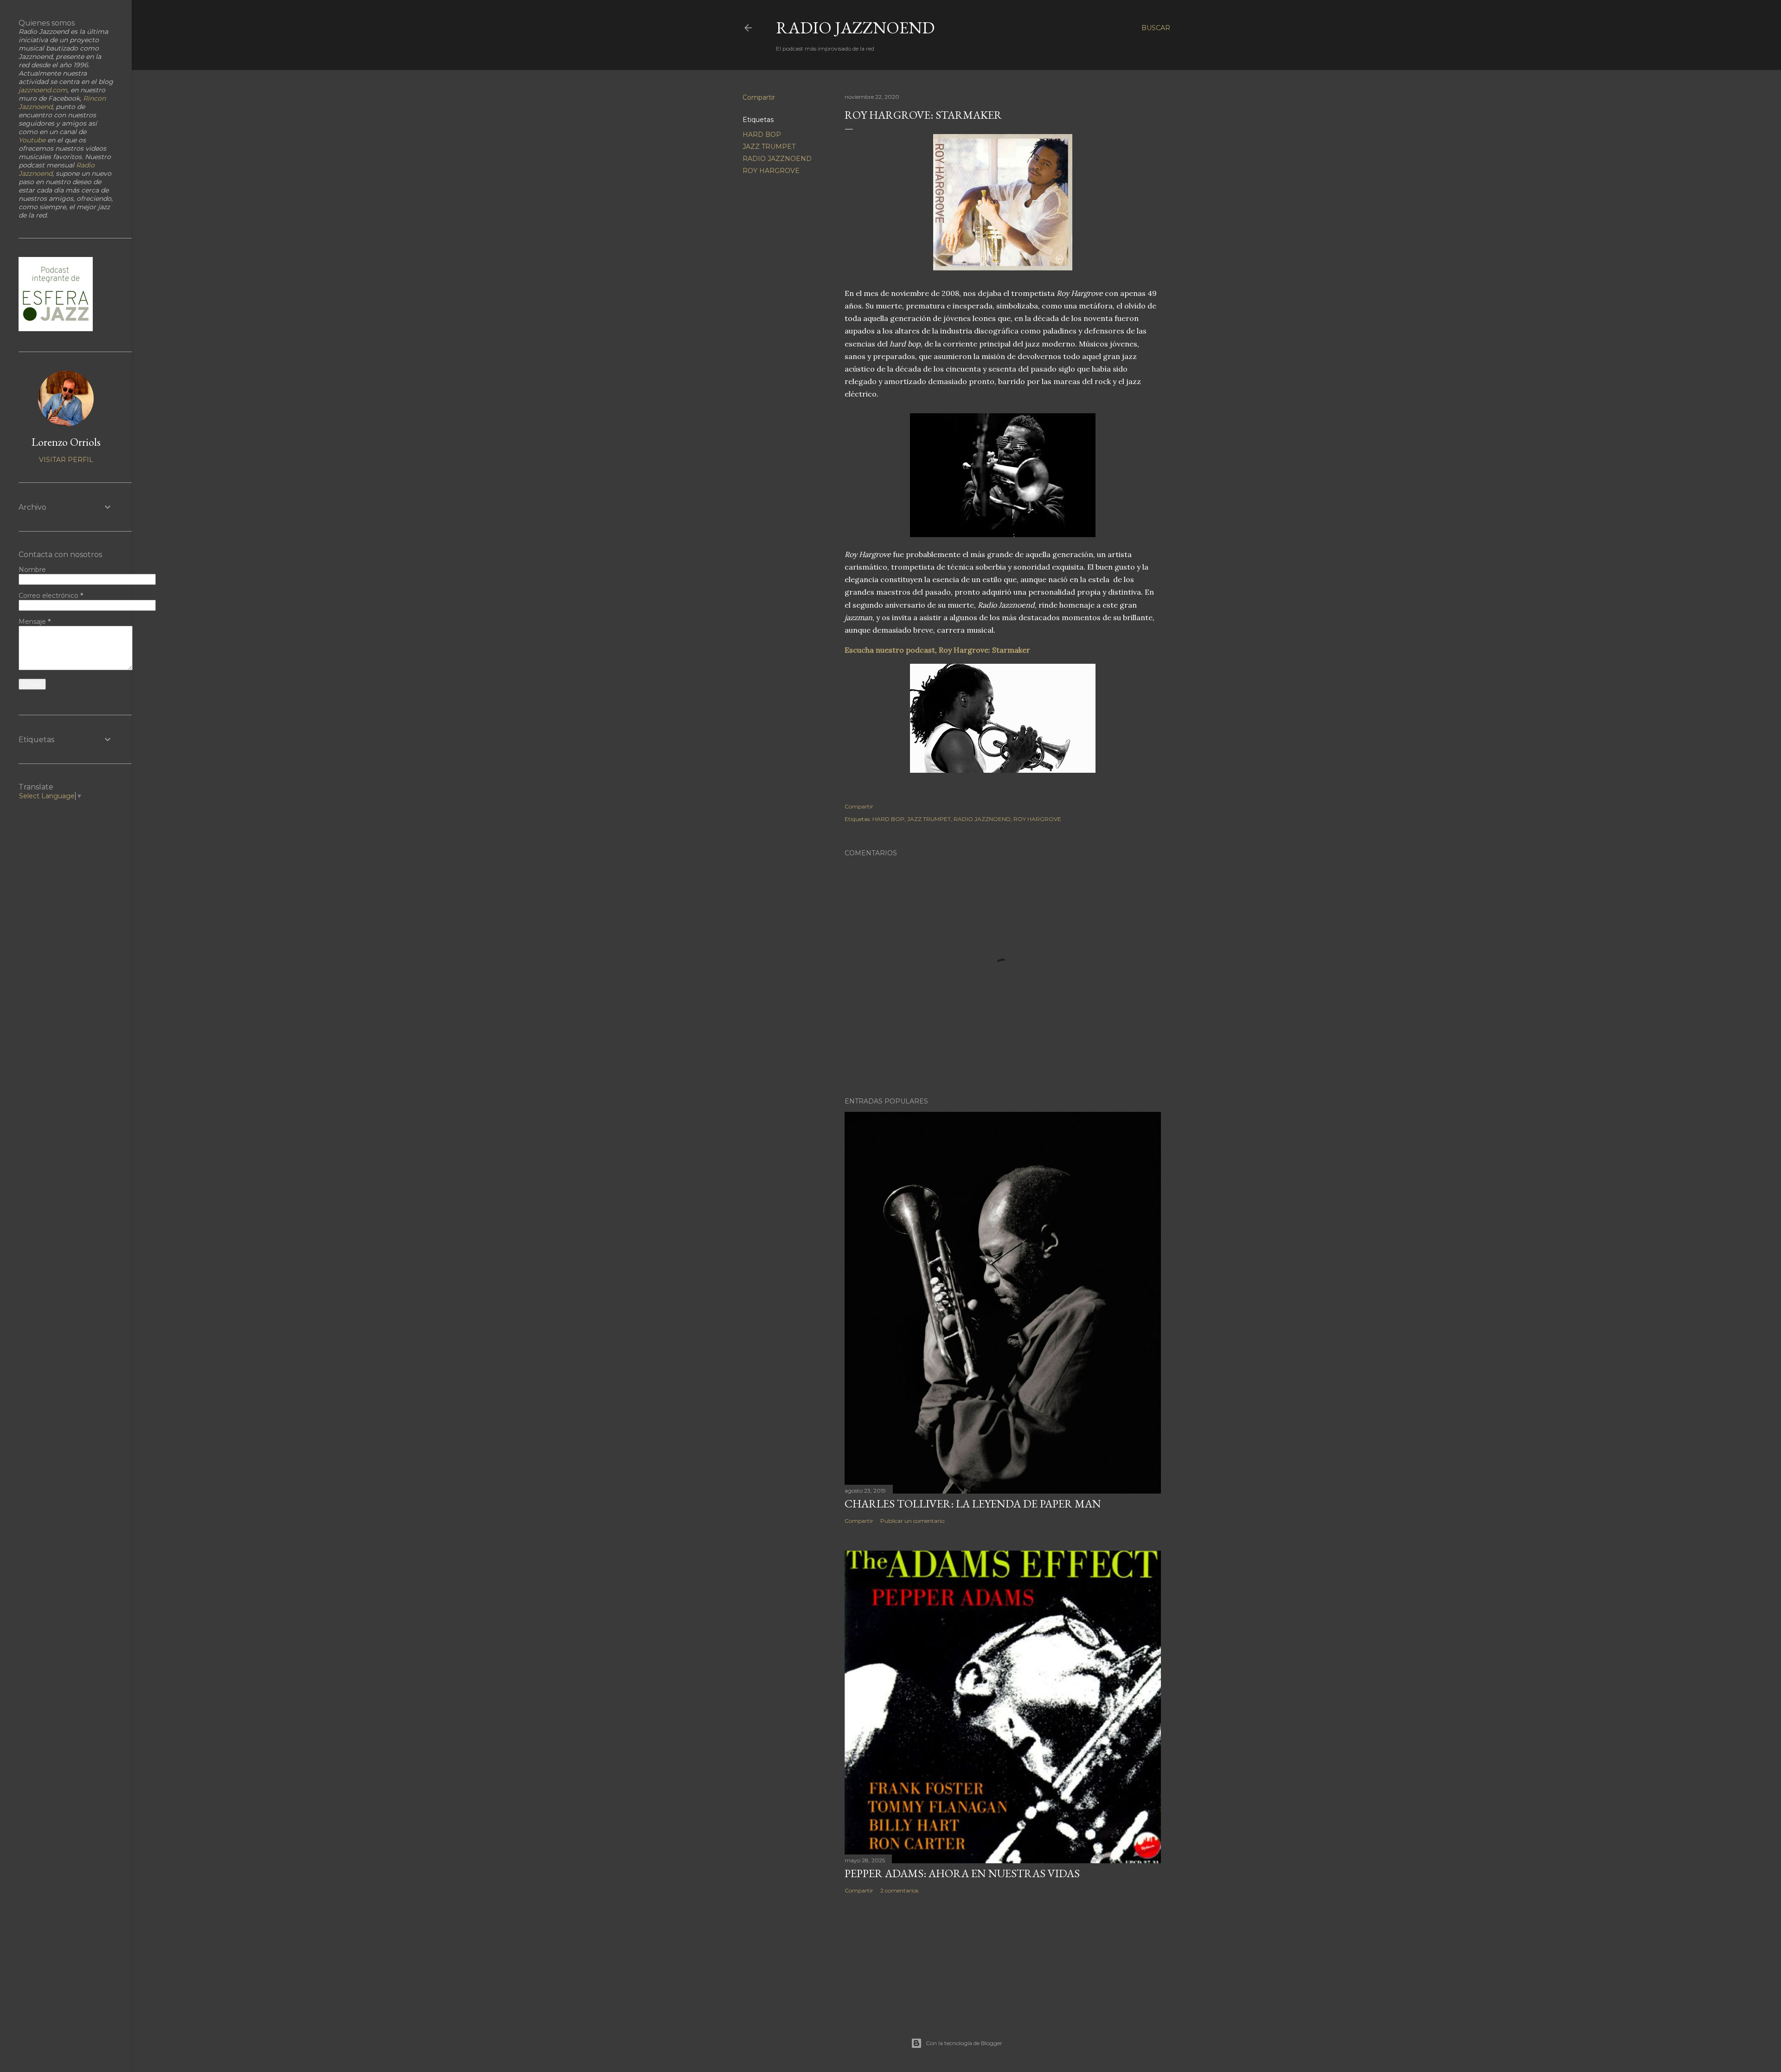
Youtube (32, 140)
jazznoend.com (43, 90)
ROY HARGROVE (771, 171)
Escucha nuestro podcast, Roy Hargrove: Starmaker (937, 650)
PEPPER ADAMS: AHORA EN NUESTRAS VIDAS (962, 1873)
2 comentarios (899, 1890)
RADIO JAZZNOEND (855, 28)
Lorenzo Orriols (66, 442)
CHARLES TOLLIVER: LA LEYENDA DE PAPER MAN (973, 1504)
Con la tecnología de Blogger (964, 2043)
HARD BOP (762, 135)
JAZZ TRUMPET (769, 147)
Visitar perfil (66, 460)
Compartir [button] (759, 97)
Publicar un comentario (912, 1521)
